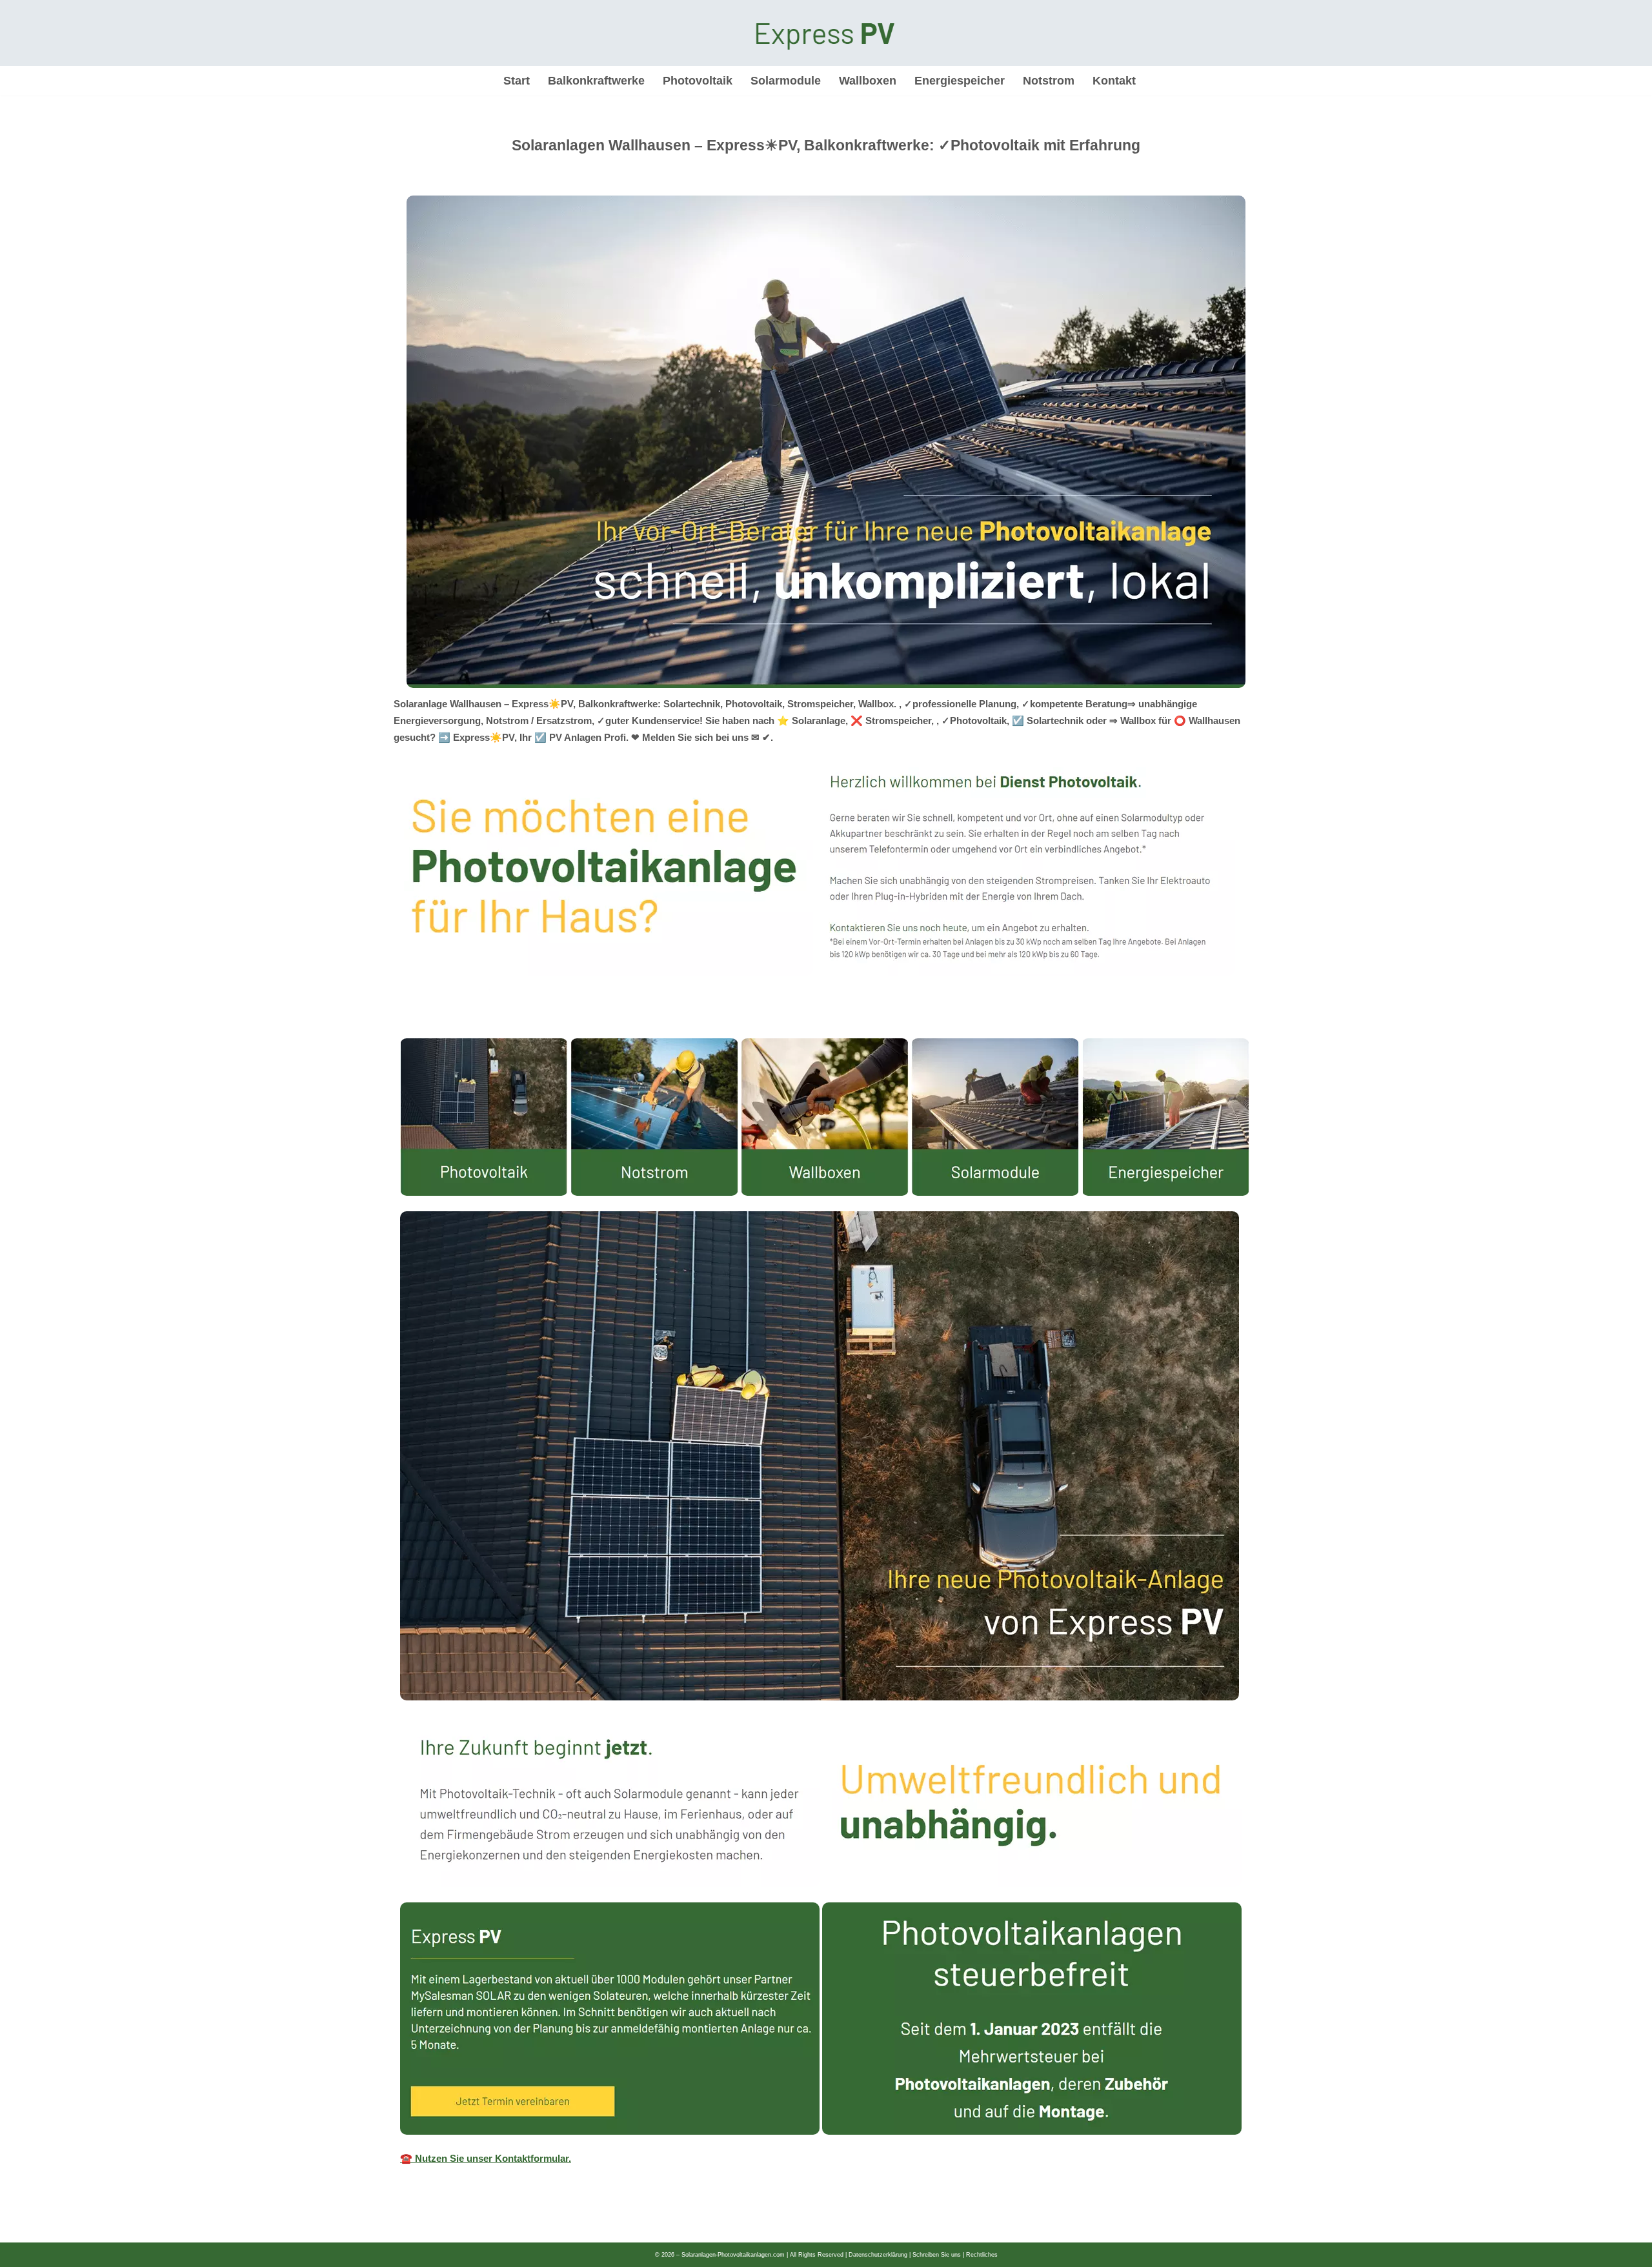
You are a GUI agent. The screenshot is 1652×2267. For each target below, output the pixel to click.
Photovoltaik (698, 81)
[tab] (400, 1025)
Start (517, 81)
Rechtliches (982, 2255)
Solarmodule (786, 81)
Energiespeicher (960, 81)
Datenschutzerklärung (878, 2255)
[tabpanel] (826, 1608)
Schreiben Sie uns (937, 2255)
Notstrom (1049, 81)
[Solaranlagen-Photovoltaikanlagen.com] (826, 33)
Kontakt (1114, 81)
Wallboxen (868, 81)
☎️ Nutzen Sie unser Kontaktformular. (486, 2158)
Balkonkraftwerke (596, 81)
